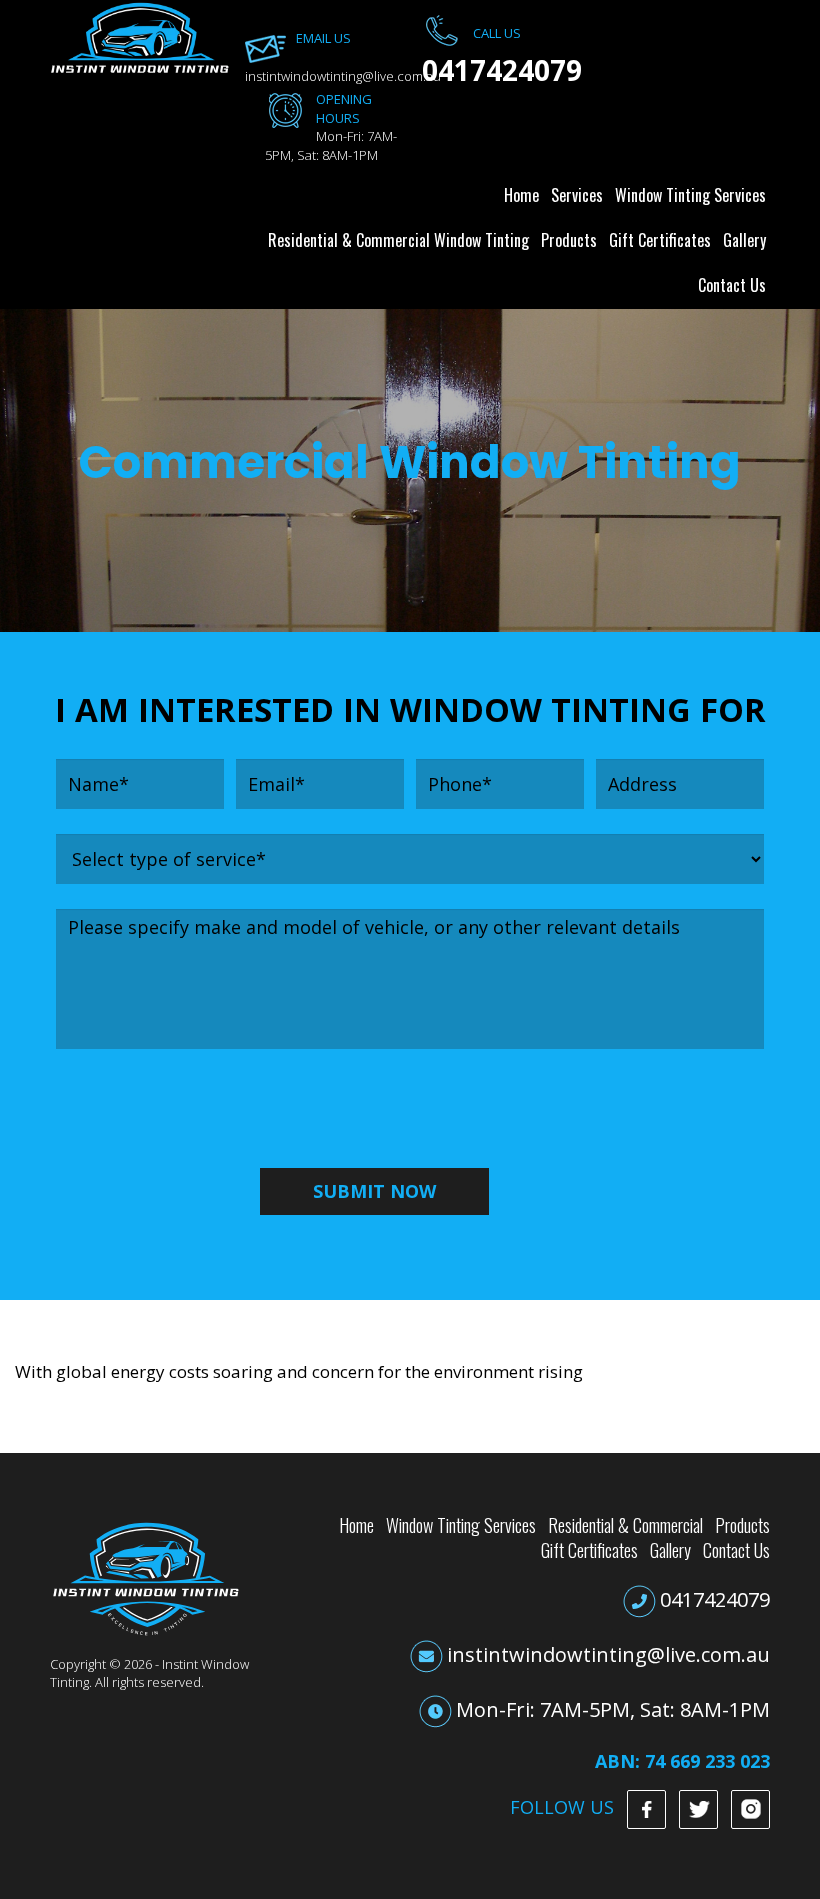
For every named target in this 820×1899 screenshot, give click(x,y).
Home (521, 195)
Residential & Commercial (625, 1525)
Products (569, 240)
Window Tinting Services (690, 195)
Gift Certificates (660, 240)
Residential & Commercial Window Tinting (398, 240)
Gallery (744, 240)
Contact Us (732, 285)
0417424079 (715, 1599)
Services (577, 195)
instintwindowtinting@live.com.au (608, 1654)
